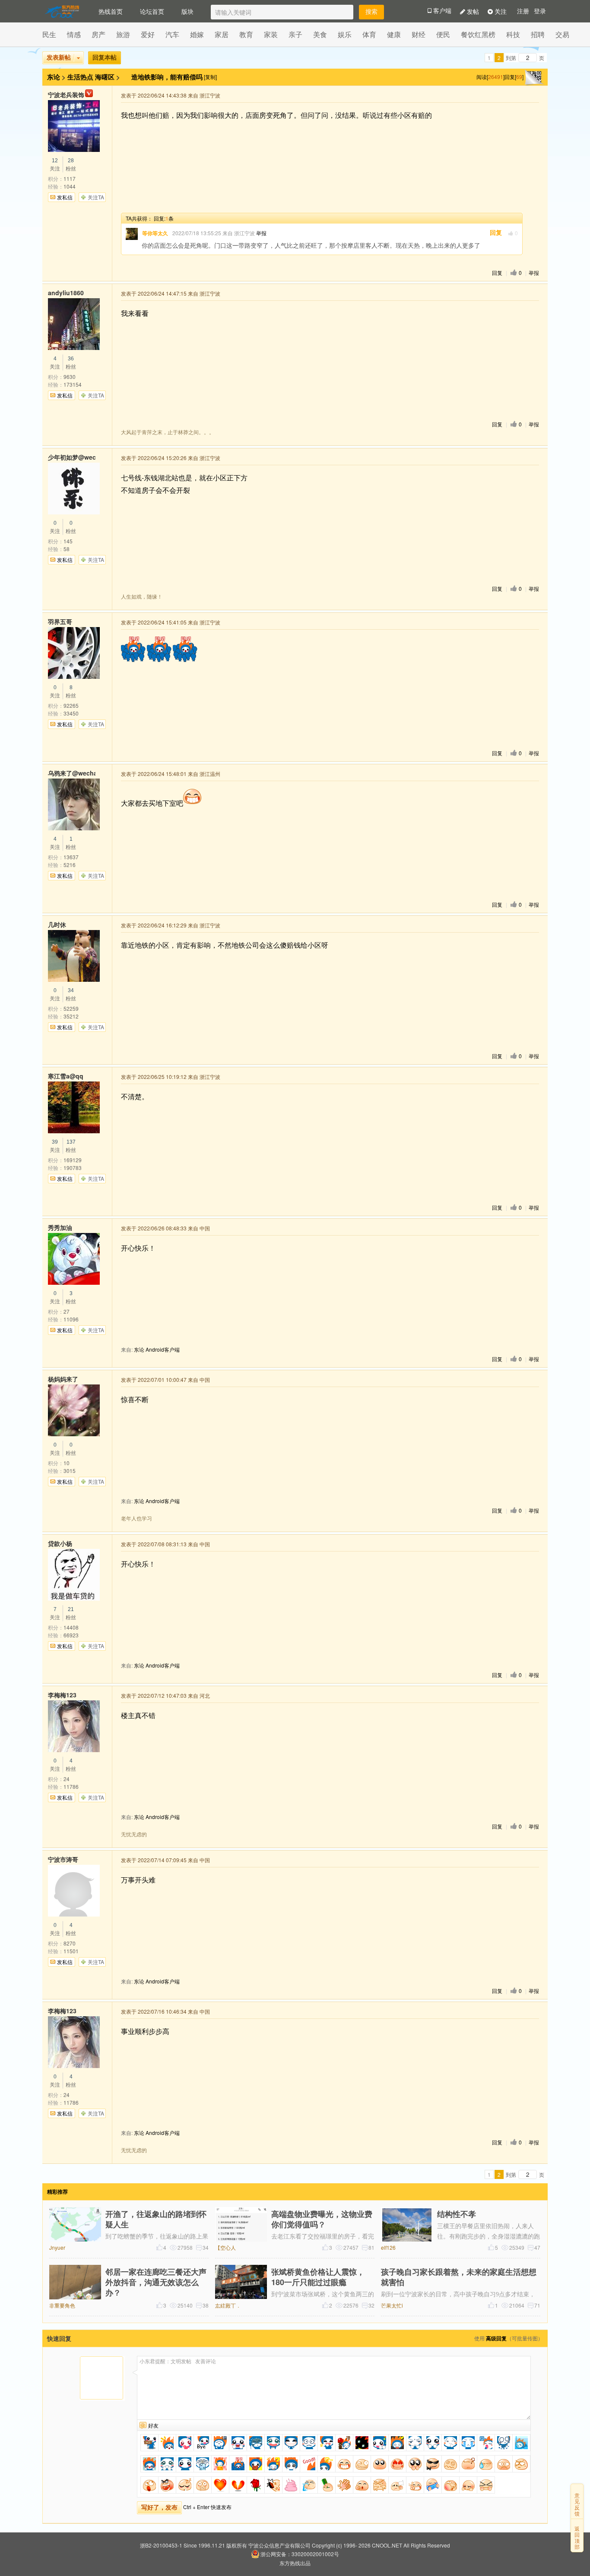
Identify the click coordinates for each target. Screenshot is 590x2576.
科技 (513, 34)
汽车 (172, 34)
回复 (496, 233)
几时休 (57, 924)
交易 (562, 34)
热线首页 (111, 11)
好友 (153, 2425)
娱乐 (345, 34)
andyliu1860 (66, 293)
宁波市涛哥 (63, 1859)
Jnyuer (57, 2247)
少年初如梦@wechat (72, 457)
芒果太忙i (392, 2305)
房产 (98, 34)
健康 (394, 34)
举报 (261, 233)
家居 (222, 34)
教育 (246, 34)
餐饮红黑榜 (478, 34)
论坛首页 (152, 11)
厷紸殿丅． (228, 2305)
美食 (320, 34)
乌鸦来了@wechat (72, 773)
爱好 (148, 34)
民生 (49, 34)
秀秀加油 (60, 1227)
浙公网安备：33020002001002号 (300, 2554)
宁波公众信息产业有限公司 (279, 2545)
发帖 (472, 11)
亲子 (295, 34)
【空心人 (225, 2247)
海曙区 (105, 77)
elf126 (388, 2247)
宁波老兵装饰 (66, 95)
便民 (443, 34)
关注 (500, 11)
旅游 (123, 34)
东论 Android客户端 (157, 1349)
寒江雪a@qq (66, 1076)
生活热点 (80, 77)
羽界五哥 (60, 621)
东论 (54, 77)
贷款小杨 (60, 1543)
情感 (74, 34)
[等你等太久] (132, 234)
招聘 (538, 34)
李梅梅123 (62, 1695)
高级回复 (496, 2338)
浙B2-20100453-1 (161, 2545)
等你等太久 (155, 233)
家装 (271, 34)
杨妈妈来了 (63, 1379)
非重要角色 (62, 2305)
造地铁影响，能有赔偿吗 (168, 77)
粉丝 (71, 165)
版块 (187, 11)
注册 (523, 11)
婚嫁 (197, 34)
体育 (369, 34)
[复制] (210, 77)
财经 (419, 34)
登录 (540, 11)
